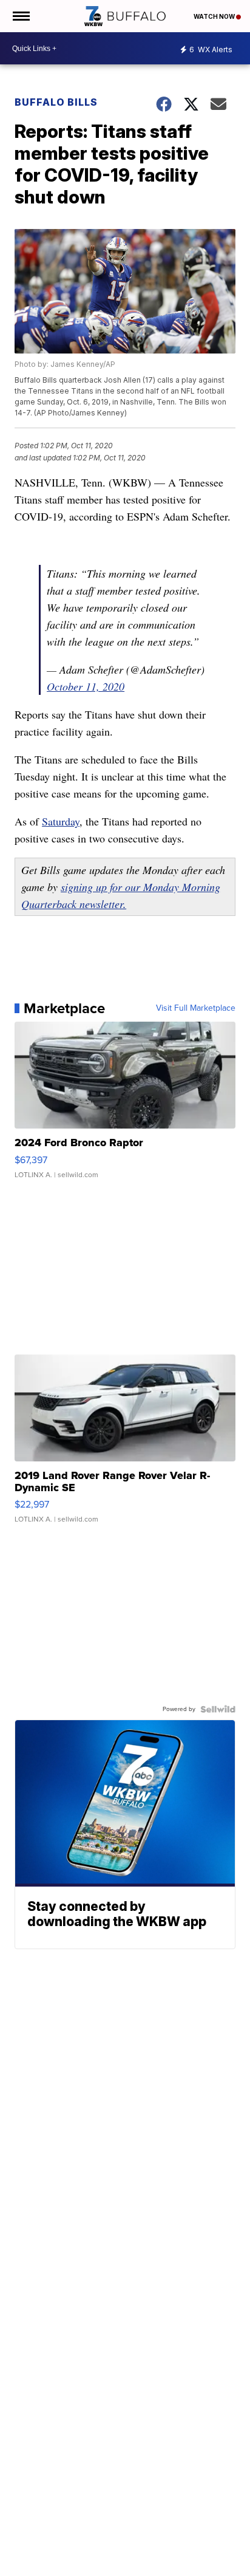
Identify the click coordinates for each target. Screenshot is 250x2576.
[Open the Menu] (20, 16)
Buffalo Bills (56, 102)
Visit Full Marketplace (196, 1008)
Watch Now (215, 16)
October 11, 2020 (86, 686)
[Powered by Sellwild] (218, 1709)
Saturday (61, 821)
